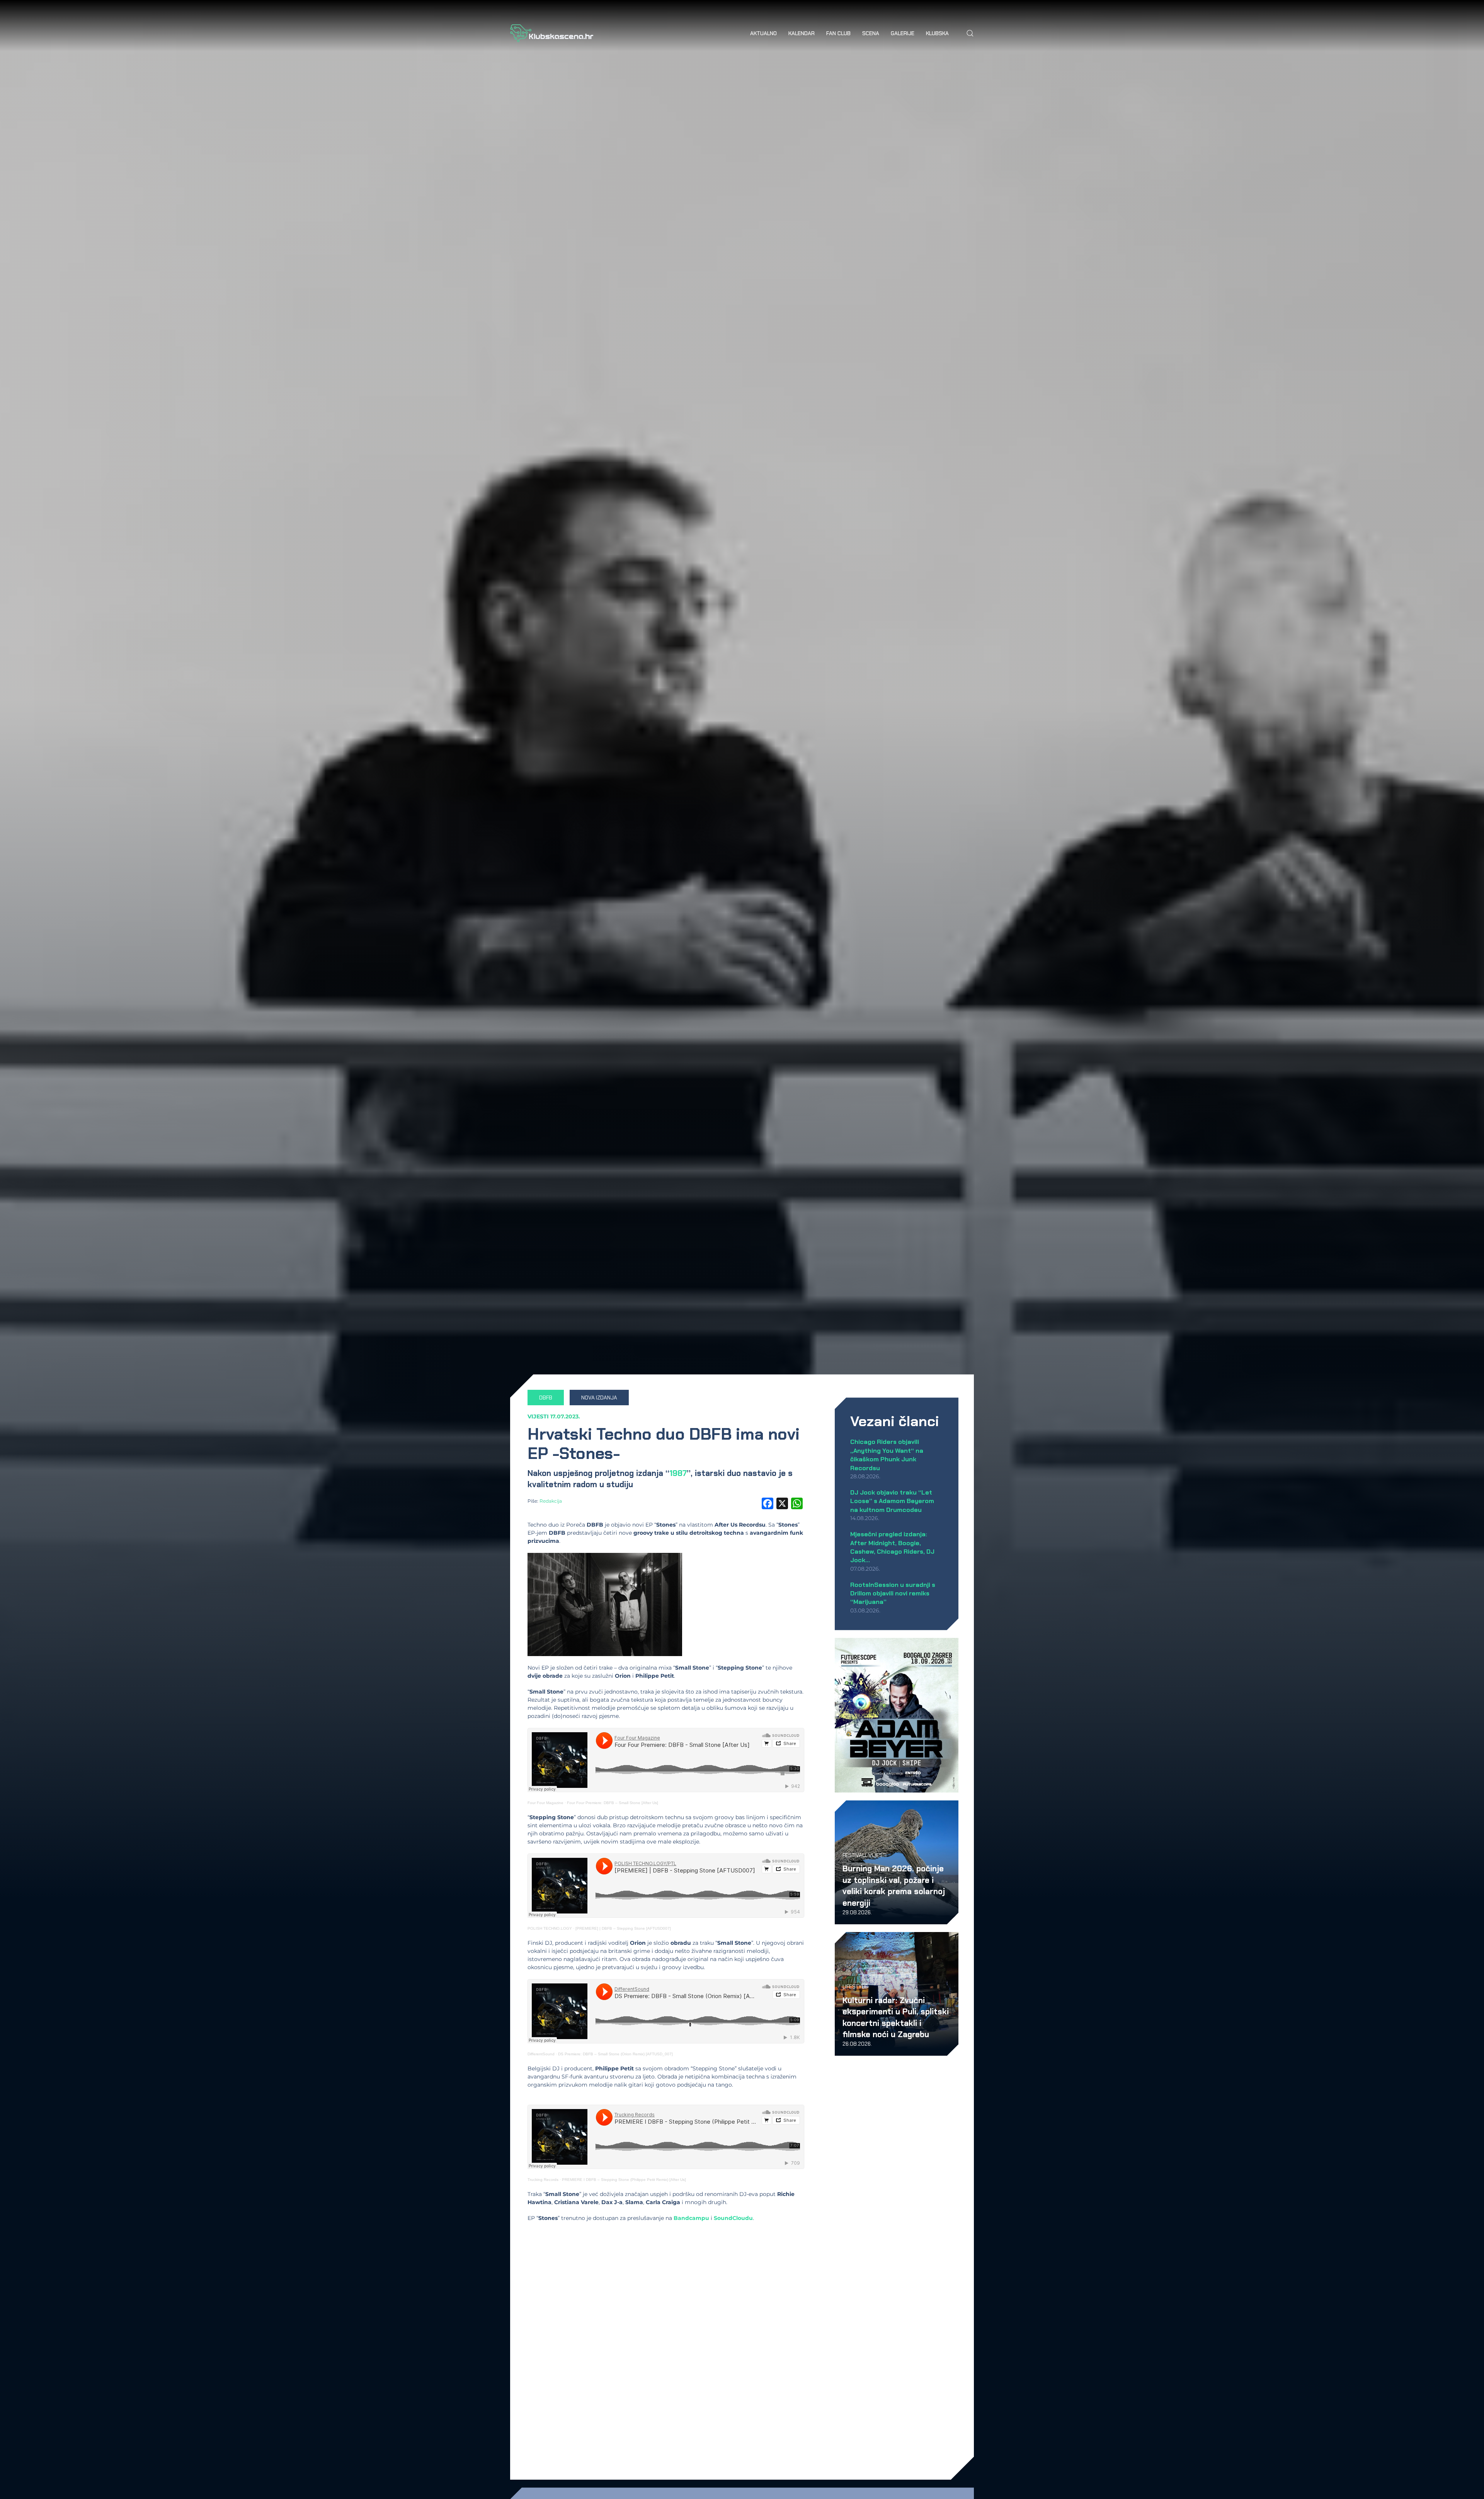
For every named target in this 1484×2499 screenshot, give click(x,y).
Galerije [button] (903, 33)
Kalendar (802, 33)
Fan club (838, 33)
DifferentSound (541, 2054)
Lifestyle (855, 1987)
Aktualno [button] (763, 33)
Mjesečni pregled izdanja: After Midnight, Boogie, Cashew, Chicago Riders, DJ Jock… (892, 1547)
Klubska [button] (937, 33)
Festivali (854, 1855)
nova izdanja (599, 1398)
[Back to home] (552, 33)
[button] (970, 33)
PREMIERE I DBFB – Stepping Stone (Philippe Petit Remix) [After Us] (624, 2180)
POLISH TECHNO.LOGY (550, 1928)
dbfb (546, 1398)
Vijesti (538, 1416)
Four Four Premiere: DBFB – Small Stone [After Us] (613, 1803)
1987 (678, 1473)
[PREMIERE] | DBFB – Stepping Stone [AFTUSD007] (623, 1928)
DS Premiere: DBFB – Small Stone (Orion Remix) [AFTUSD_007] (615, 2054)
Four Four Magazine (545, 1803)
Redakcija (551, 1501)
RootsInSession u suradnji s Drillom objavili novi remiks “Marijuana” (893, 1593)
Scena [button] (871, 33)
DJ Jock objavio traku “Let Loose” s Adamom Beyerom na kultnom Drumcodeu (892, 1501)
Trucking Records (543, 2180)
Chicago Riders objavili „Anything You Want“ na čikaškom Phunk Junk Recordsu (887, 1455)
